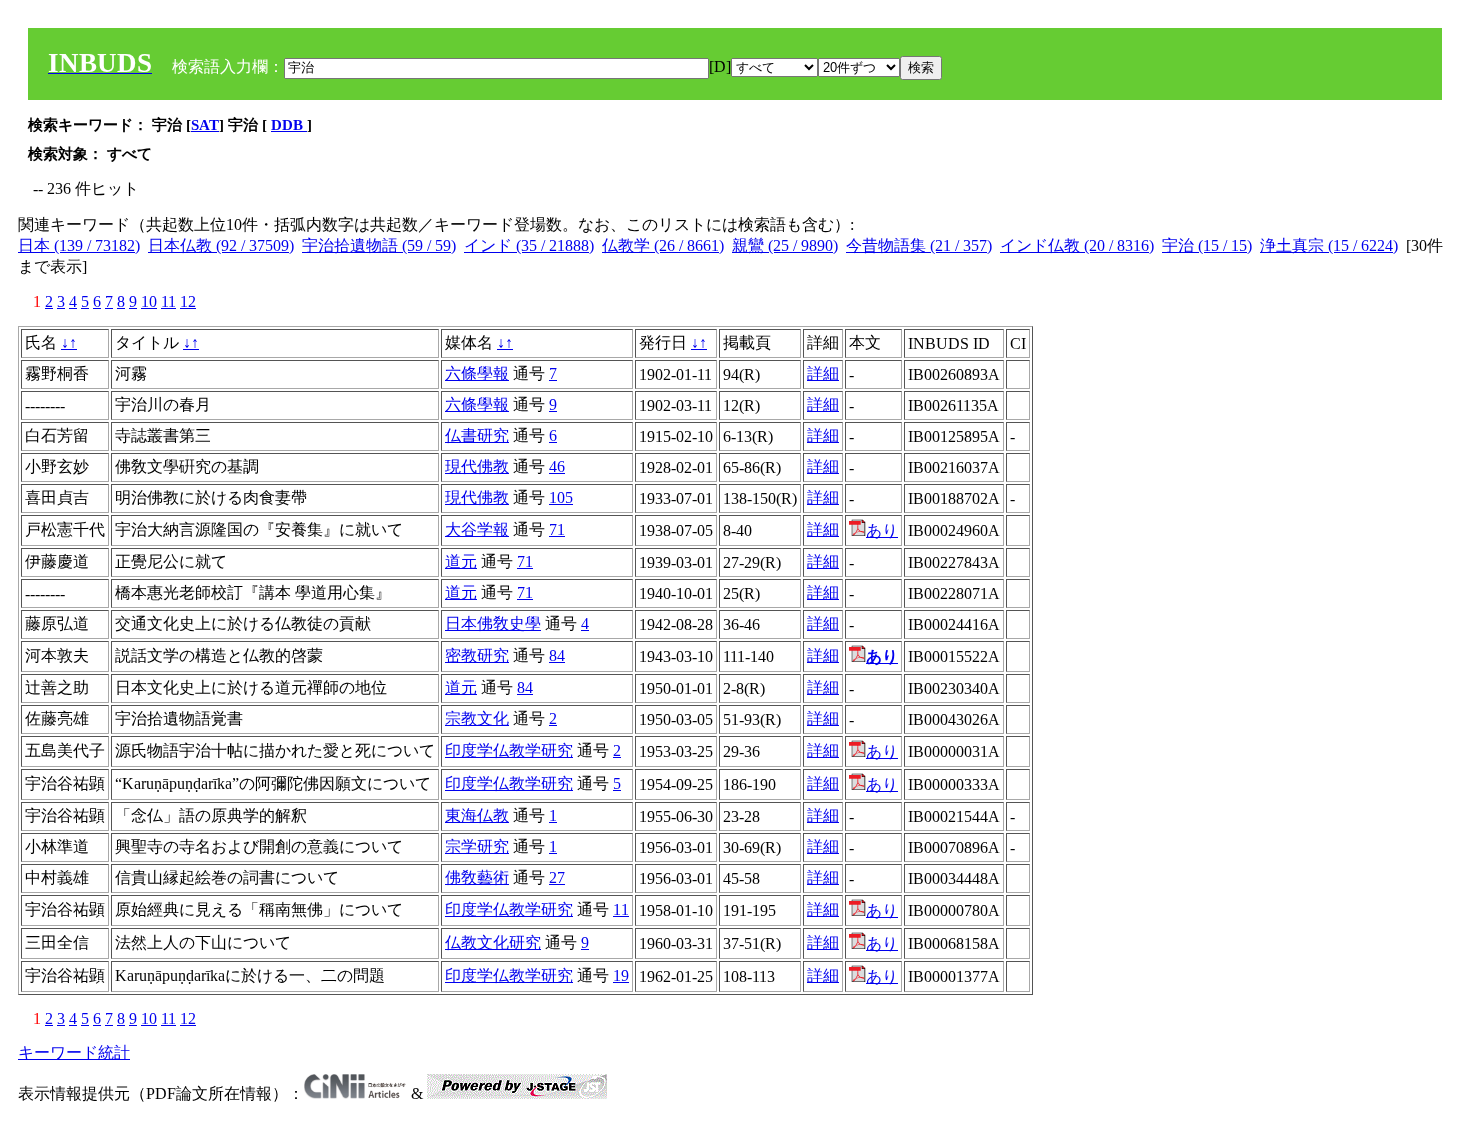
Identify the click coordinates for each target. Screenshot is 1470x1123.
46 (557, 466)
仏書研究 (477, 435)
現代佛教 (477, 466)
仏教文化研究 (493, 942)
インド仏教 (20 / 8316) (1077, 245)
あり (882, 530)
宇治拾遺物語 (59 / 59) (379, 245)
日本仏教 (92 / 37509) (221, 245)
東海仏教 (477, 815)
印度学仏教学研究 (509, 750)
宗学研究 (477, 846)
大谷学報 (477, 529)
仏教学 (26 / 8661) (663, 245)
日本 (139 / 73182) (79, 245)
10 (149, 301)
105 (561, 497)
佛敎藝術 (477, 877)
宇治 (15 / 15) (1207, 245)
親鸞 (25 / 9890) (785, 245)
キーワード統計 (74, 1052)
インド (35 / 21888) (529, 245)
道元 (461, 561)
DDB (289, 125)
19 (621, 975)
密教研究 (477, 655)
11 (168, 301)
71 (557, 529)
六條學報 (477, 373)
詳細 (823, 373)
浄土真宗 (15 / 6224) (1329, 245)
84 (557, 655)
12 (188, 301)
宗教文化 (477, 718)
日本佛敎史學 (493, 623)
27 (557, 877)
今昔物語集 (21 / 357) (919, 245)
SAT (205, 125)
